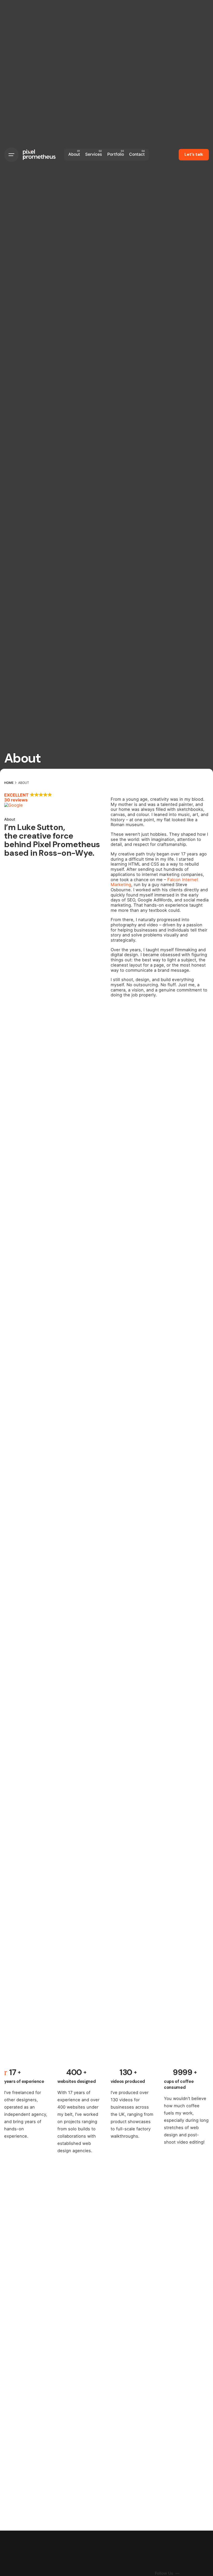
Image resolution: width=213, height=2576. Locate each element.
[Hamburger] (11, 155)
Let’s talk (194, 154)
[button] (53, 800)
